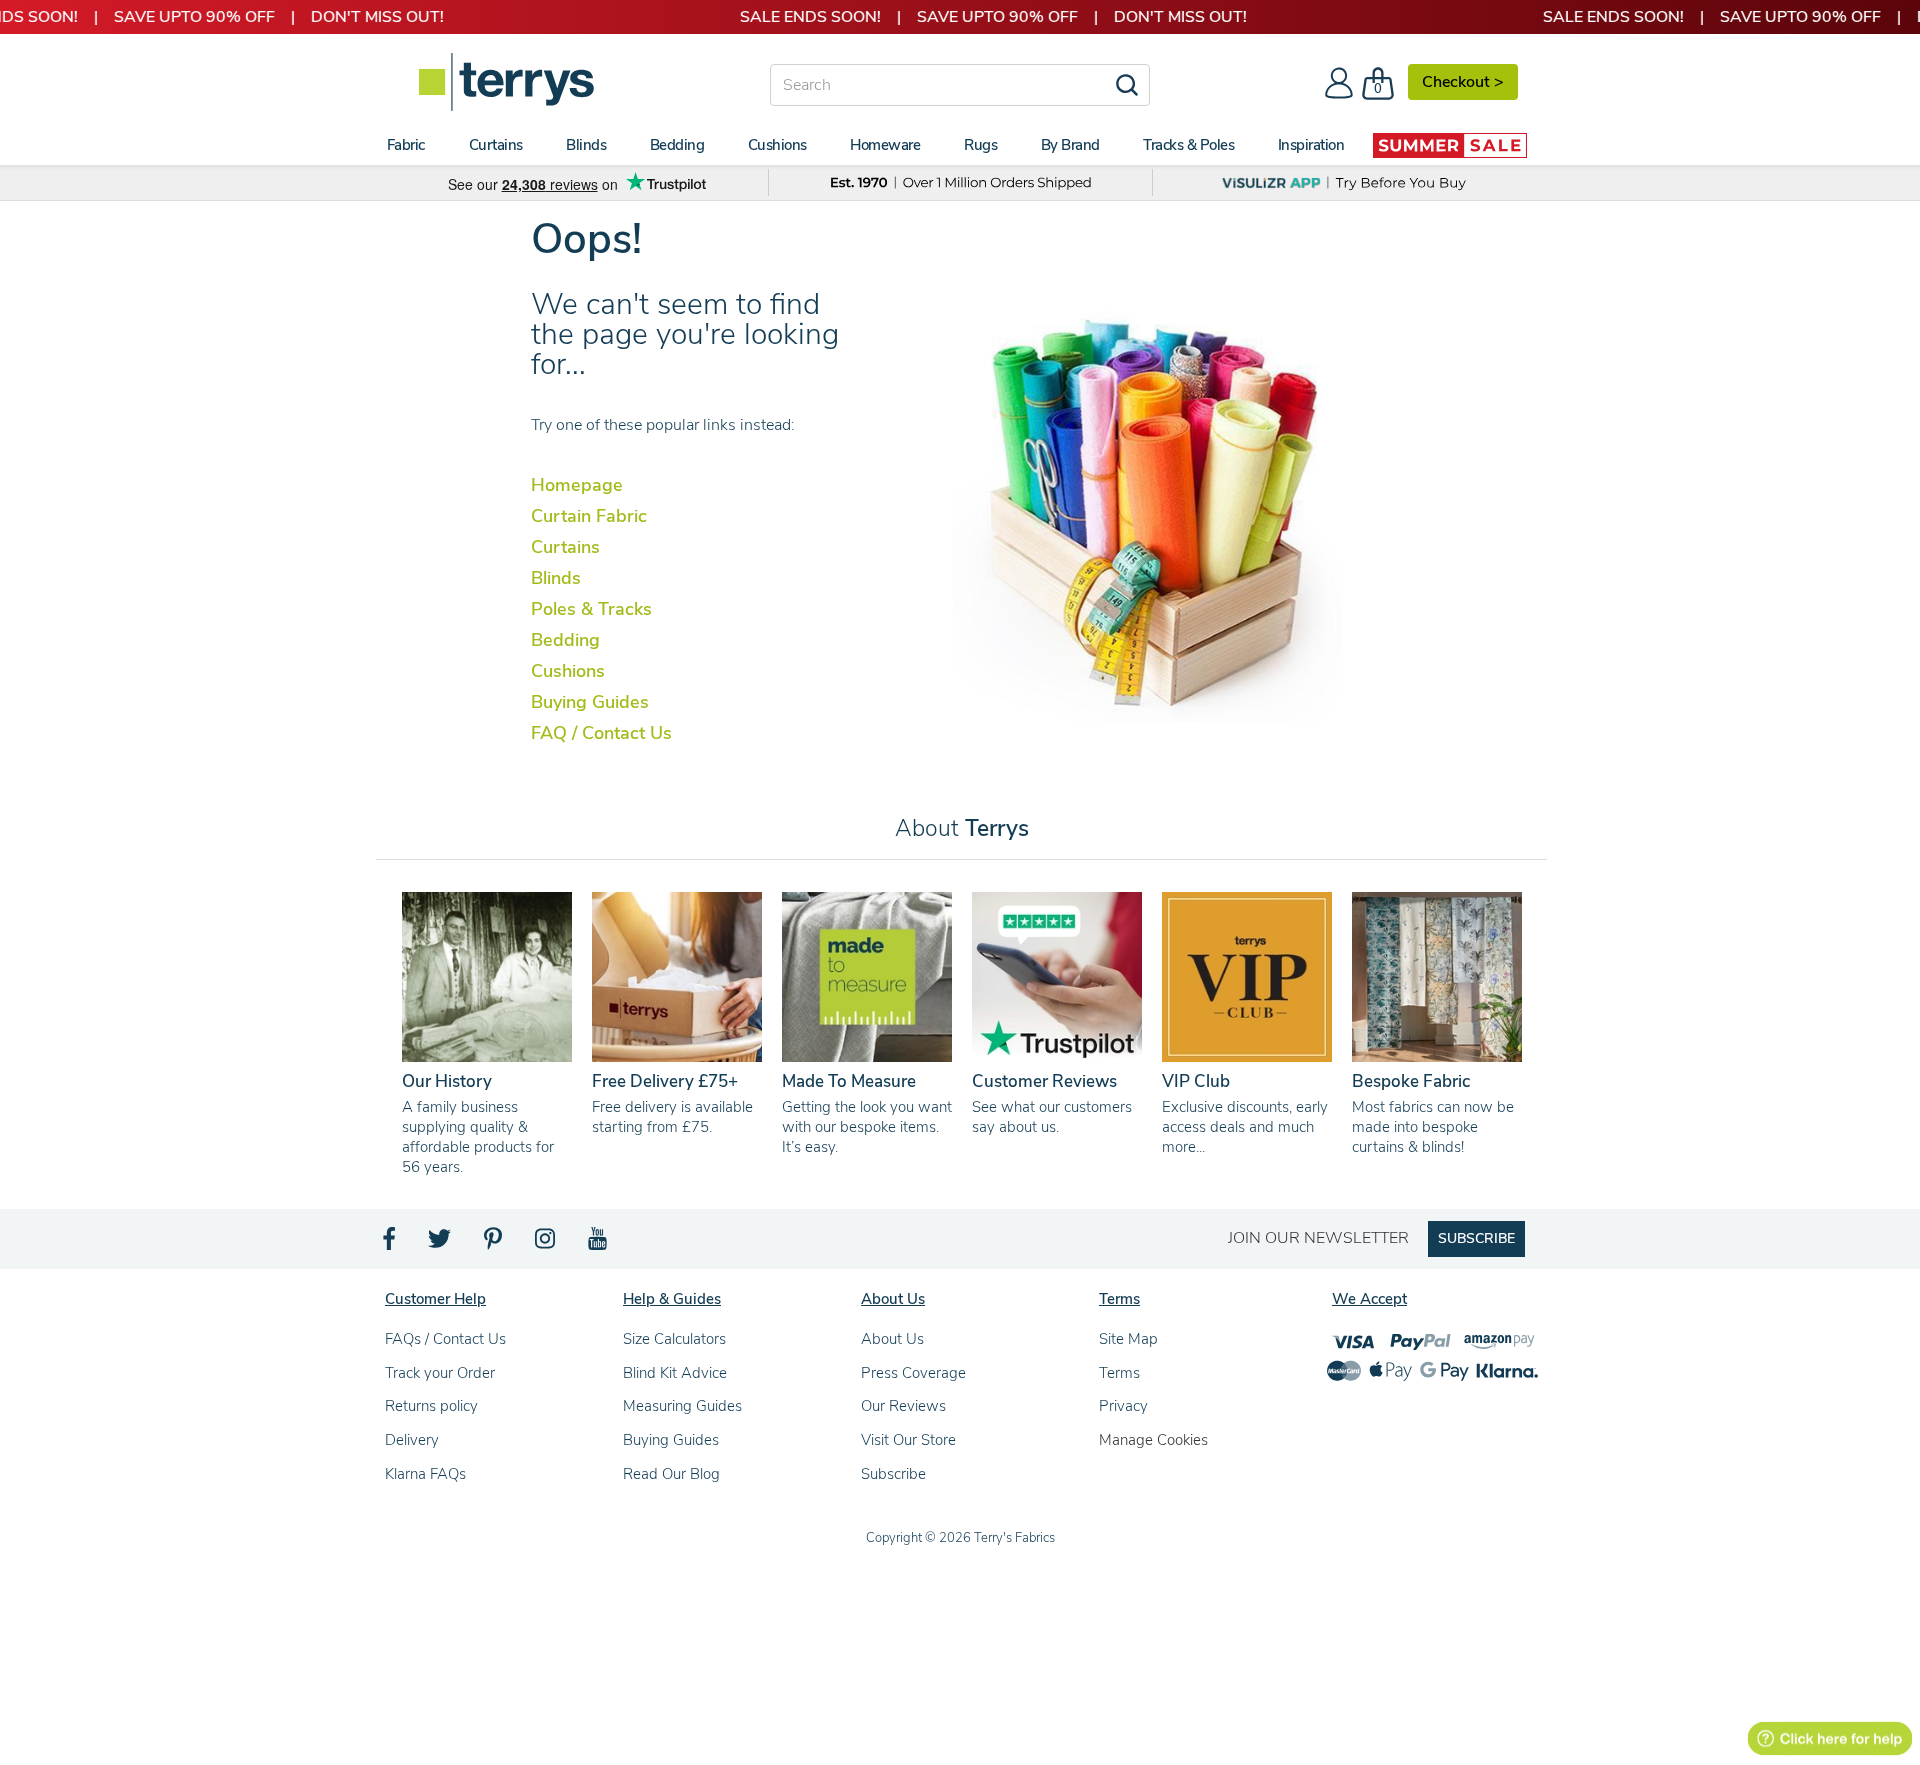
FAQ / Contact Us (601, 733)
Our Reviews (903, 1406)
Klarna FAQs (425, 1474)
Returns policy (431, 1406)
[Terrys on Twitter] (441, 1244)
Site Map (1128, 1339)
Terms (1119, 1373)
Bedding (565, 640)
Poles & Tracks (591, 609)
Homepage (577, 485)
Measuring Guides (682, 1406)
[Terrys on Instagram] (546, 1244)
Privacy (1123, 1406)
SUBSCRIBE (1476, 1238)
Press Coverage (913, 1373)
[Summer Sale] (1450, 145)
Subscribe (893, 1474)
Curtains (565, 547)
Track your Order (440, 1373)
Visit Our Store (908, 1440)
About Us (892, 1339)
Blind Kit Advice (675, 1373)
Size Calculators (674, 1339)
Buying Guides (590, 702)
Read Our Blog (671, 1474)
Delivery (412, 1440)
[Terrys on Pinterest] (494, 1244)
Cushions (568, 671)
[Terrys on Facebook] (390, 1244)
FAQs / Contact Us (445, 1339)
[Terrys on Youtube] (599, 1244)
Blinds (556, 578)
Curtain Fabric (589, 516)
